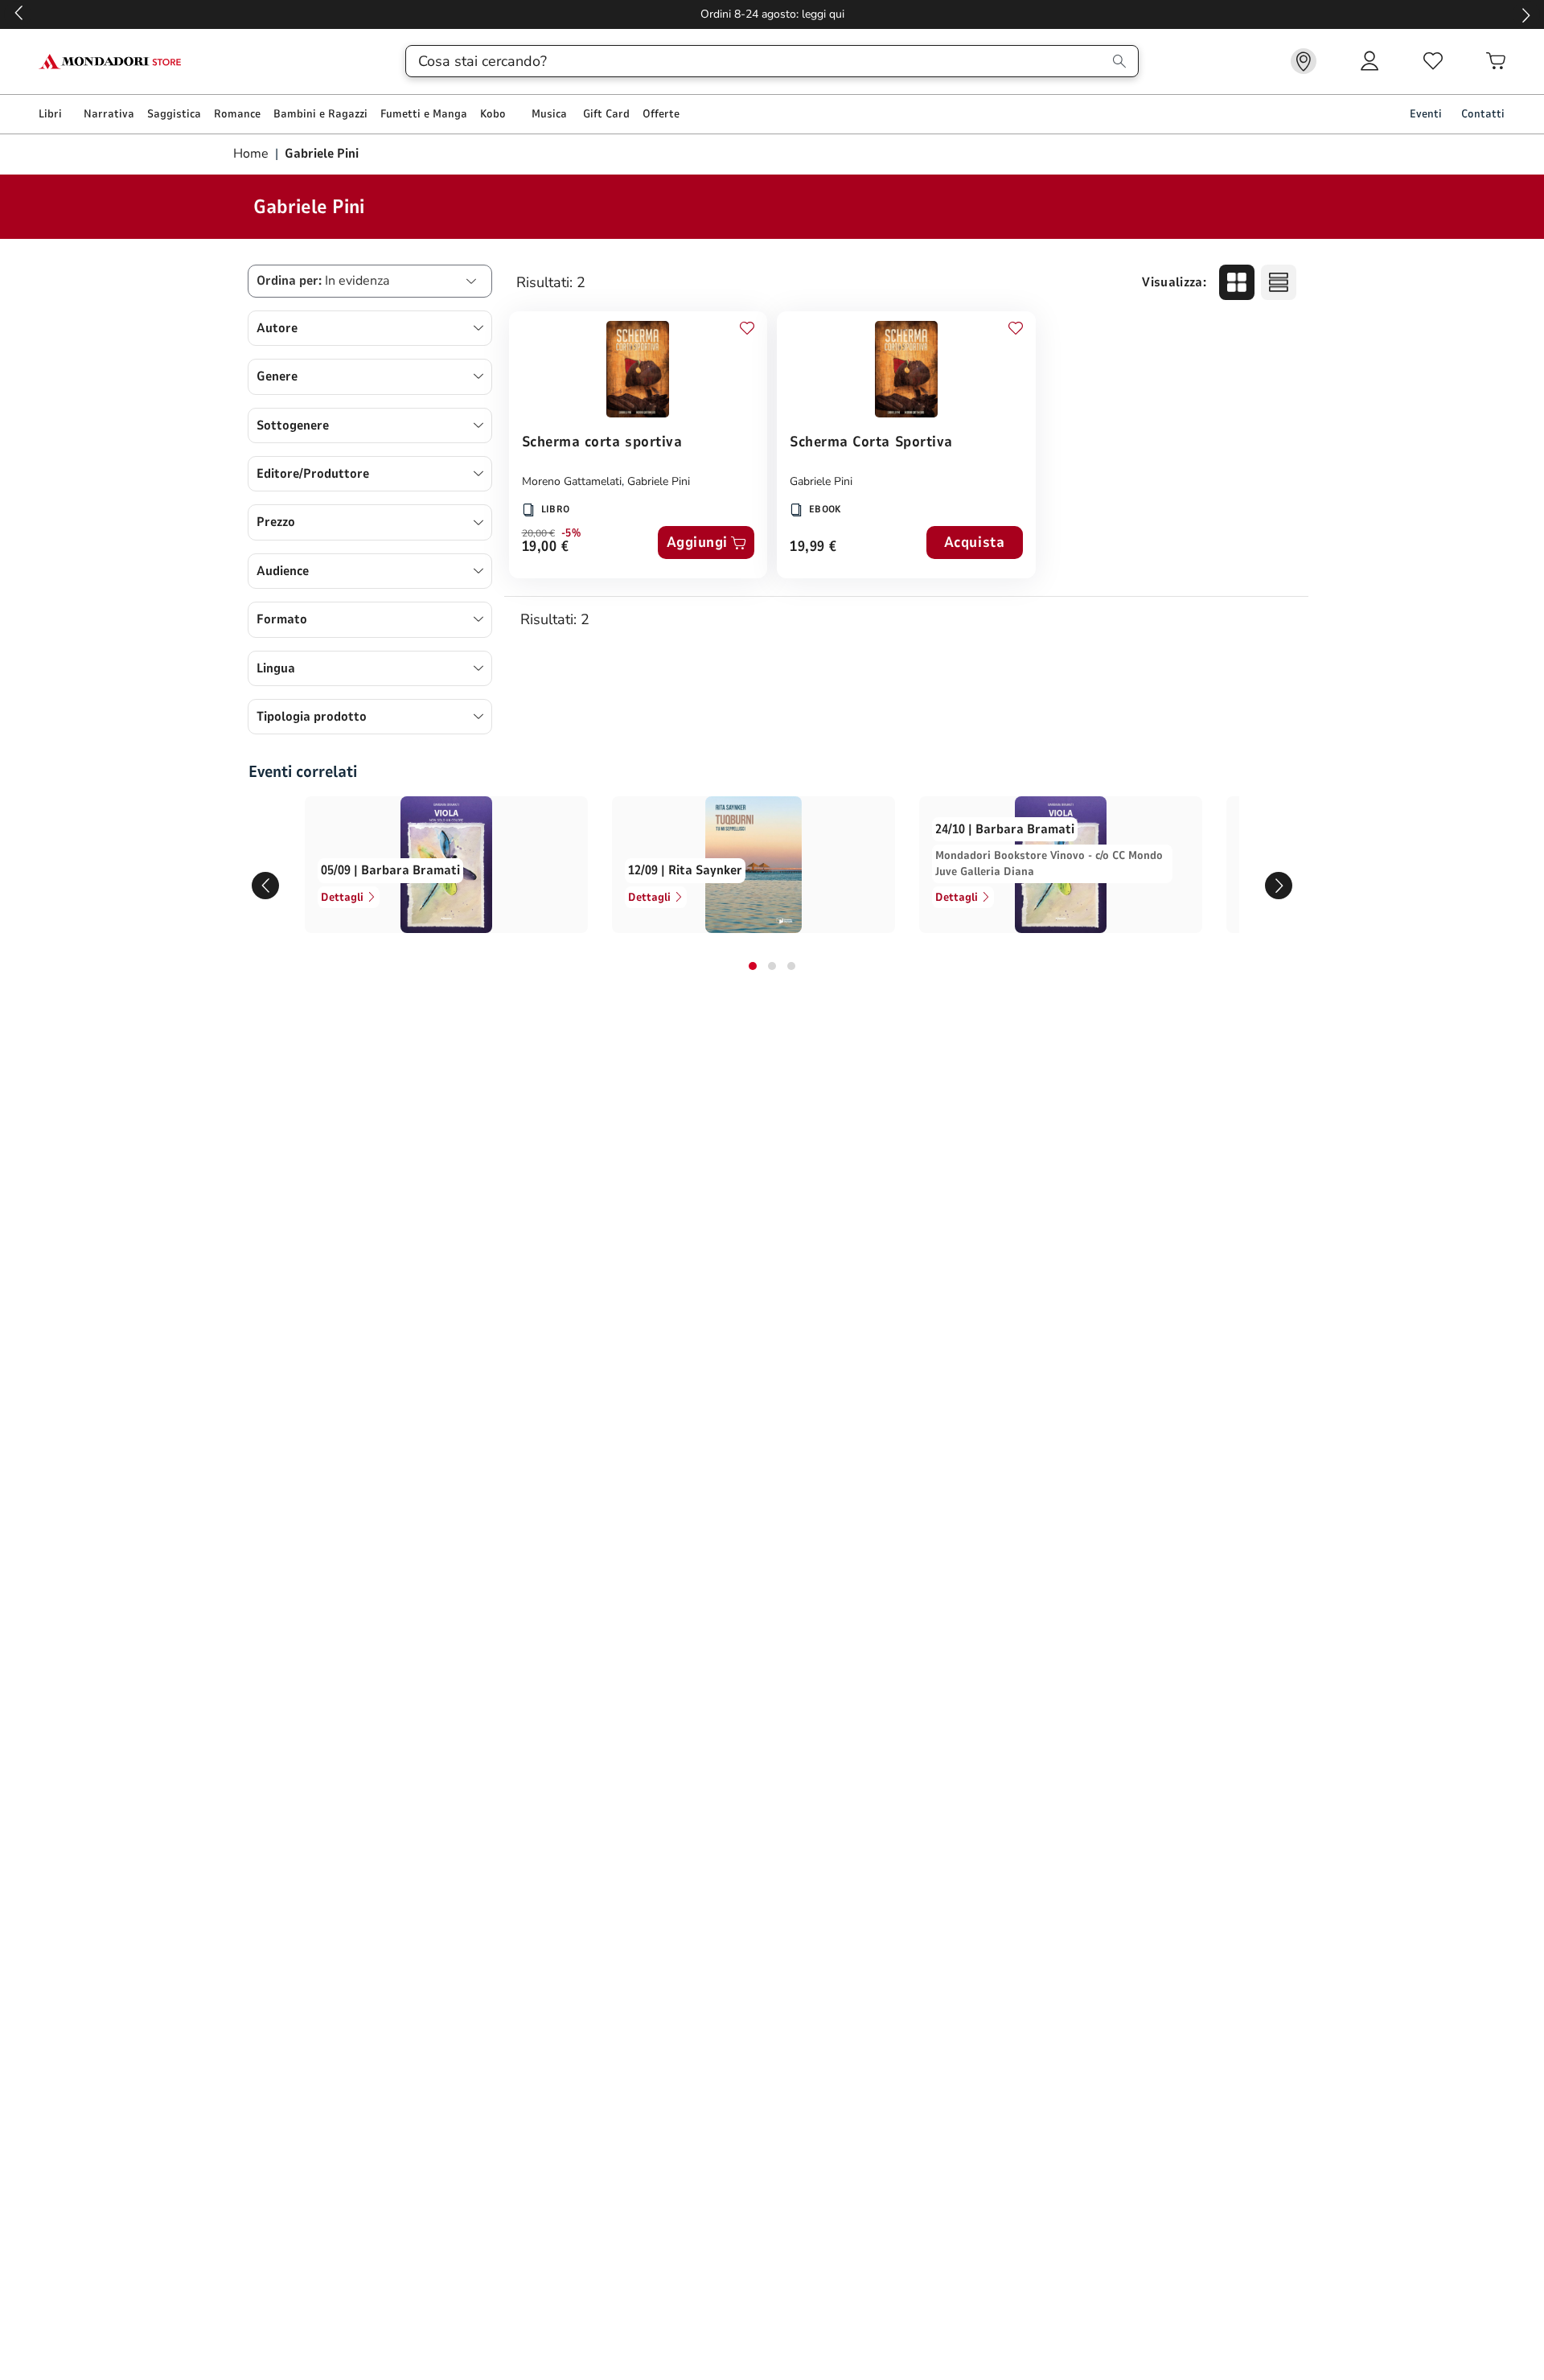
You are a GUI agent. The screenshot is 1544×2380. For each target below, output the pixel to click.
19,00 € (546, 547)
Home (253, 154)
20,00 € (538, 533)
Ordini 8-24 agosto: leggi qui (772, 14)
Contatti (1483, 114)
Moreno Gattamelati (572, 481)
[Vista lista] (1279, 282)
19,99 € (813, 547)
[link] (1304, 61)
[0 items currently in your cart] (1496, 61)
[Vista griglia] (1237, 282)
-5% (571, 533)
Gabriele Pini (659, 481)
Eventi (1426, 114)
